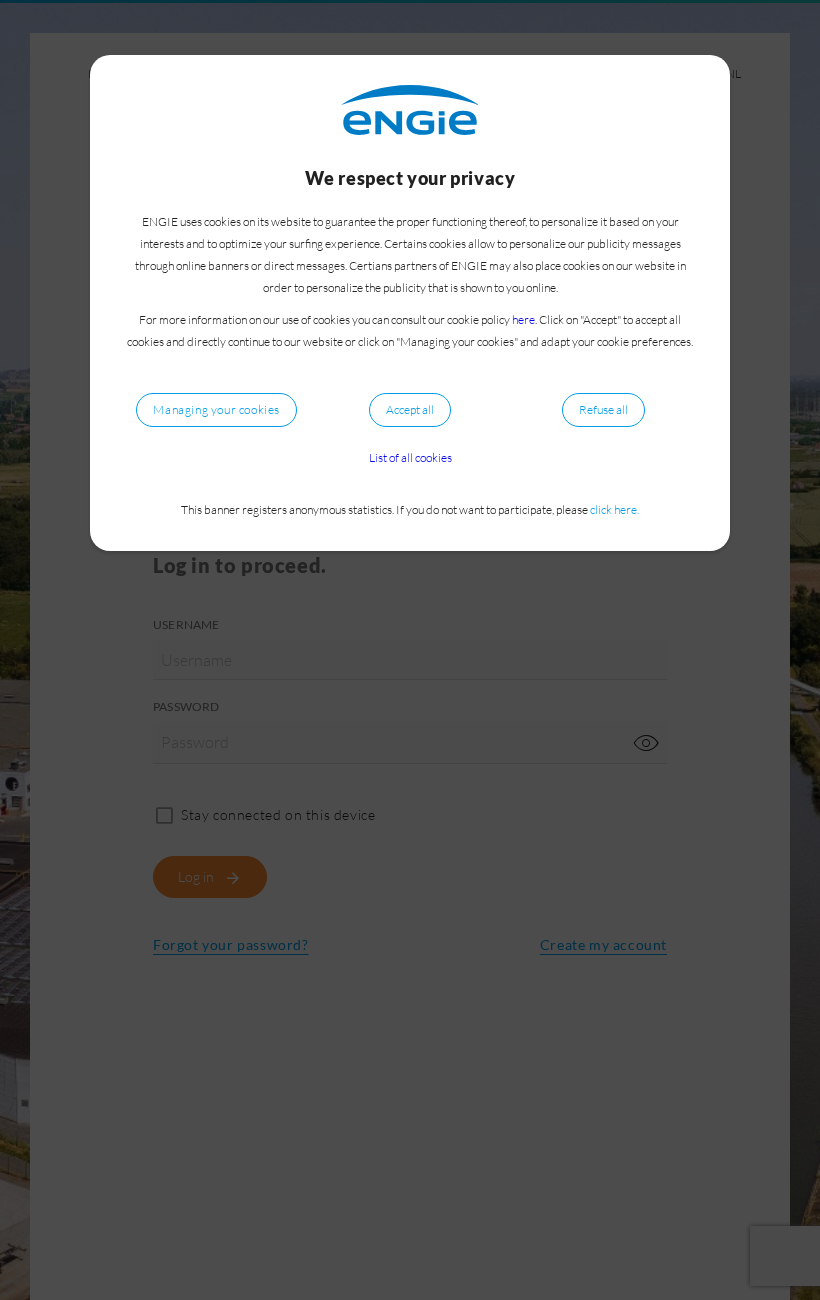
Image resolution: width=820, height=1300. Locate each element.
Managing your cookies (216, 409)
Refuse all (603, 409)
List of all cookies (410, 457)
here (523, 319)
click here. (614, 509)
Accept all (410, 409)
